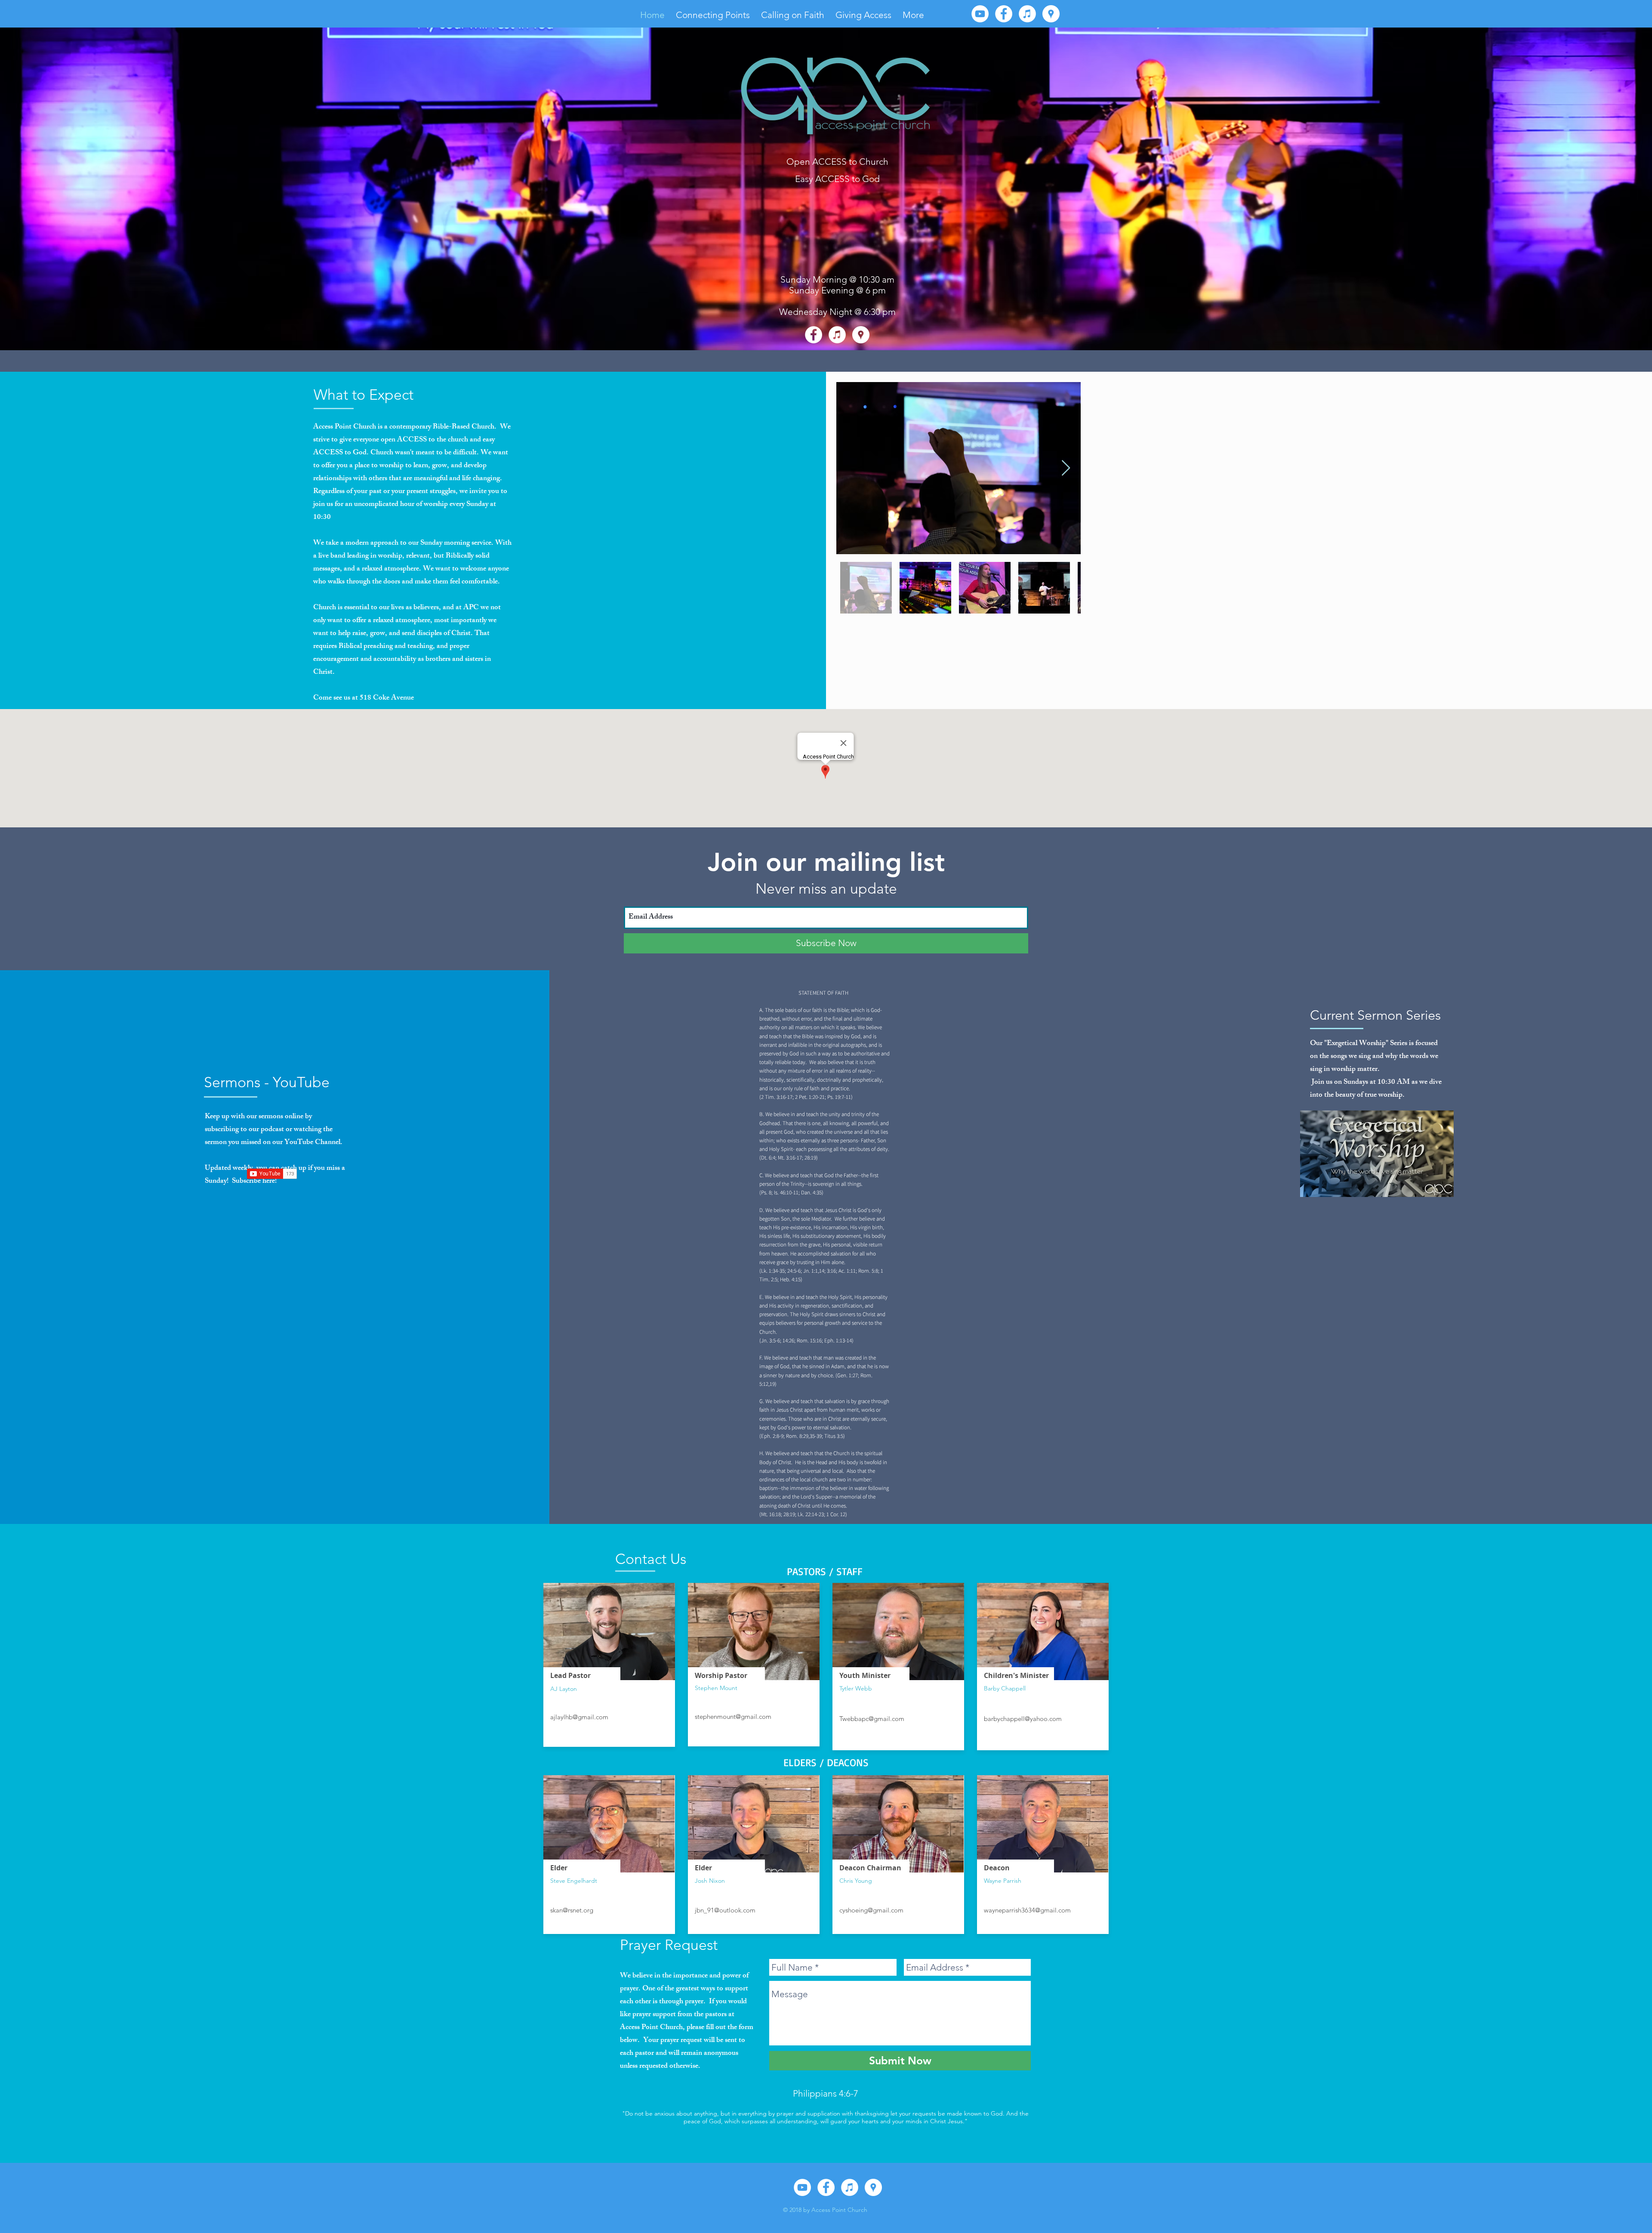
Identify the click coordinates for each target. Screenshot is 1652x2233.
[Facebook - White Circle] (1004, 14)
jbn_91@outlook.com (725, 1910)
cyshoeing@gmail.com (871, 1910)
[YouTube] (980, 14)
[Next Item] (1066, 468)
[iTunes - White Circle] (1027, 14)
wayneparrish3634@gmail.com (1027, 1910)
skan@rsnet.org (572, 1910)
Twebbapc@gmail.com (872, 1719)
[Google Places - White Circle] (1051, 14)
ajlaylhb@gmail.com (579, 1717)
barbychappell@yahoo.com (1023, 1719)
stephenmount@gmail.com (733, 1716)
